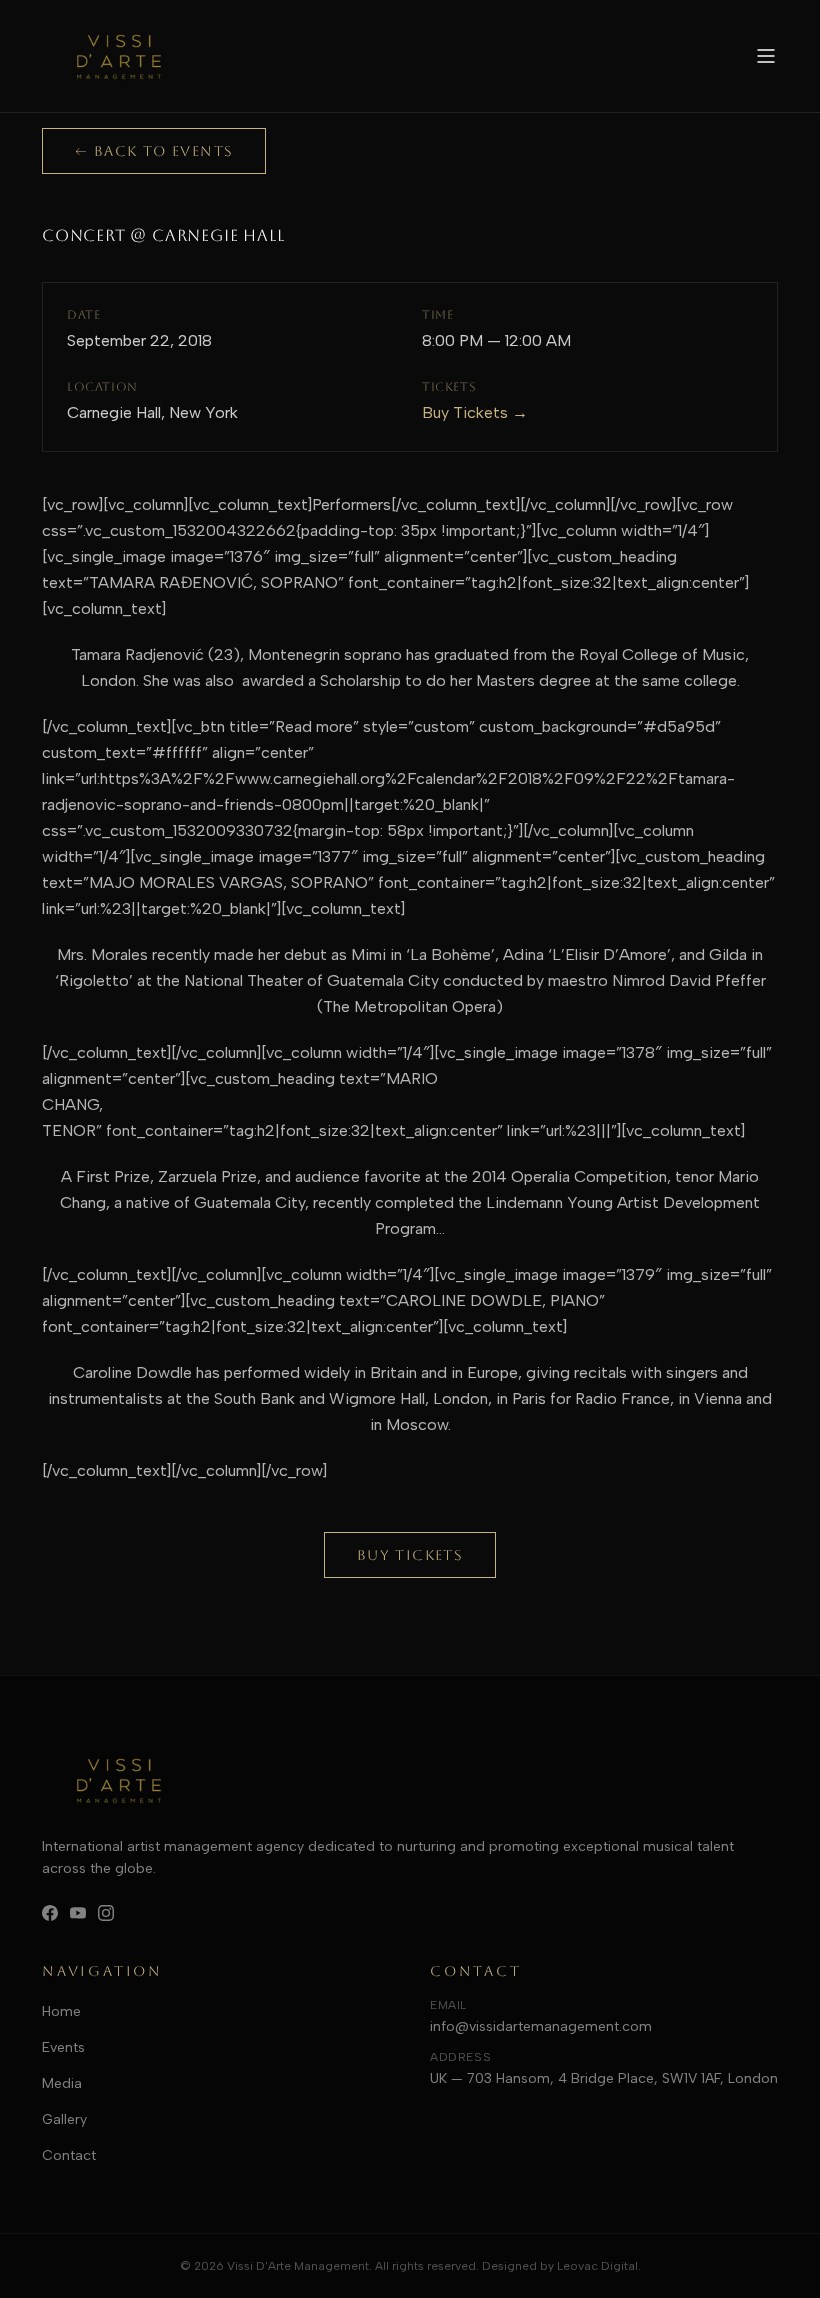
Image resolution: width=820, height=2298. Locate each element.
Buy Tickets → (475, 412)
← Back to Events (154, 151)
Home (61, 2011)
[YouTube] (78, 1913)
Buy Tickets (410, 1555)
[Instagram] (106, 1913)
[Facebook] (50, 1913)
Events (63, 2047)
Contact (69, 2155)
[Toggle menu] (766, 56)
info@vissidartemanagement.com (541, 2026)
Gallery (64, 2119)
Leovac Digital (597, 2266)
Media (62, 2083)
